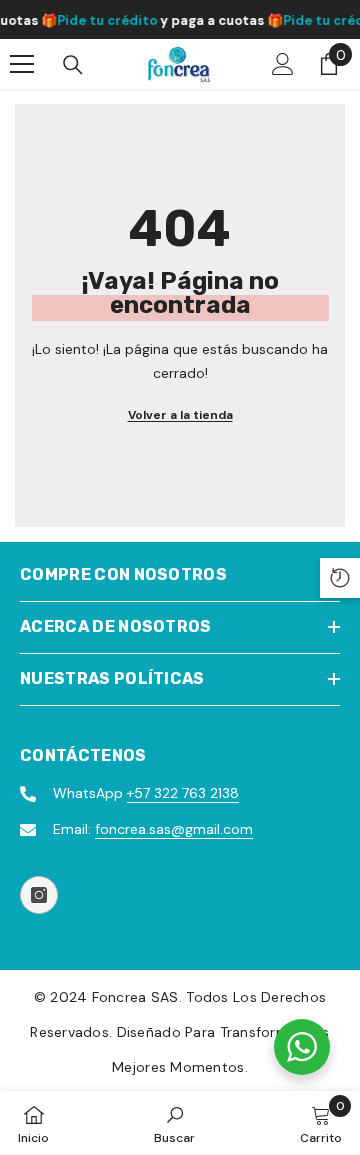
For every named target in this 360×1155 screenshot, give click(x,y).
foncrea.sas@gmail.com (174, 829)
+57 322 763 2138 (183, 793)
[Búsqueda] (73, 65)
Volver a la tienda (180, 415)
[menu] (22, 64)
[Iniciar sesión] (283, 64)
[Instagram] (39, 895)
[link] (174, 1123)
